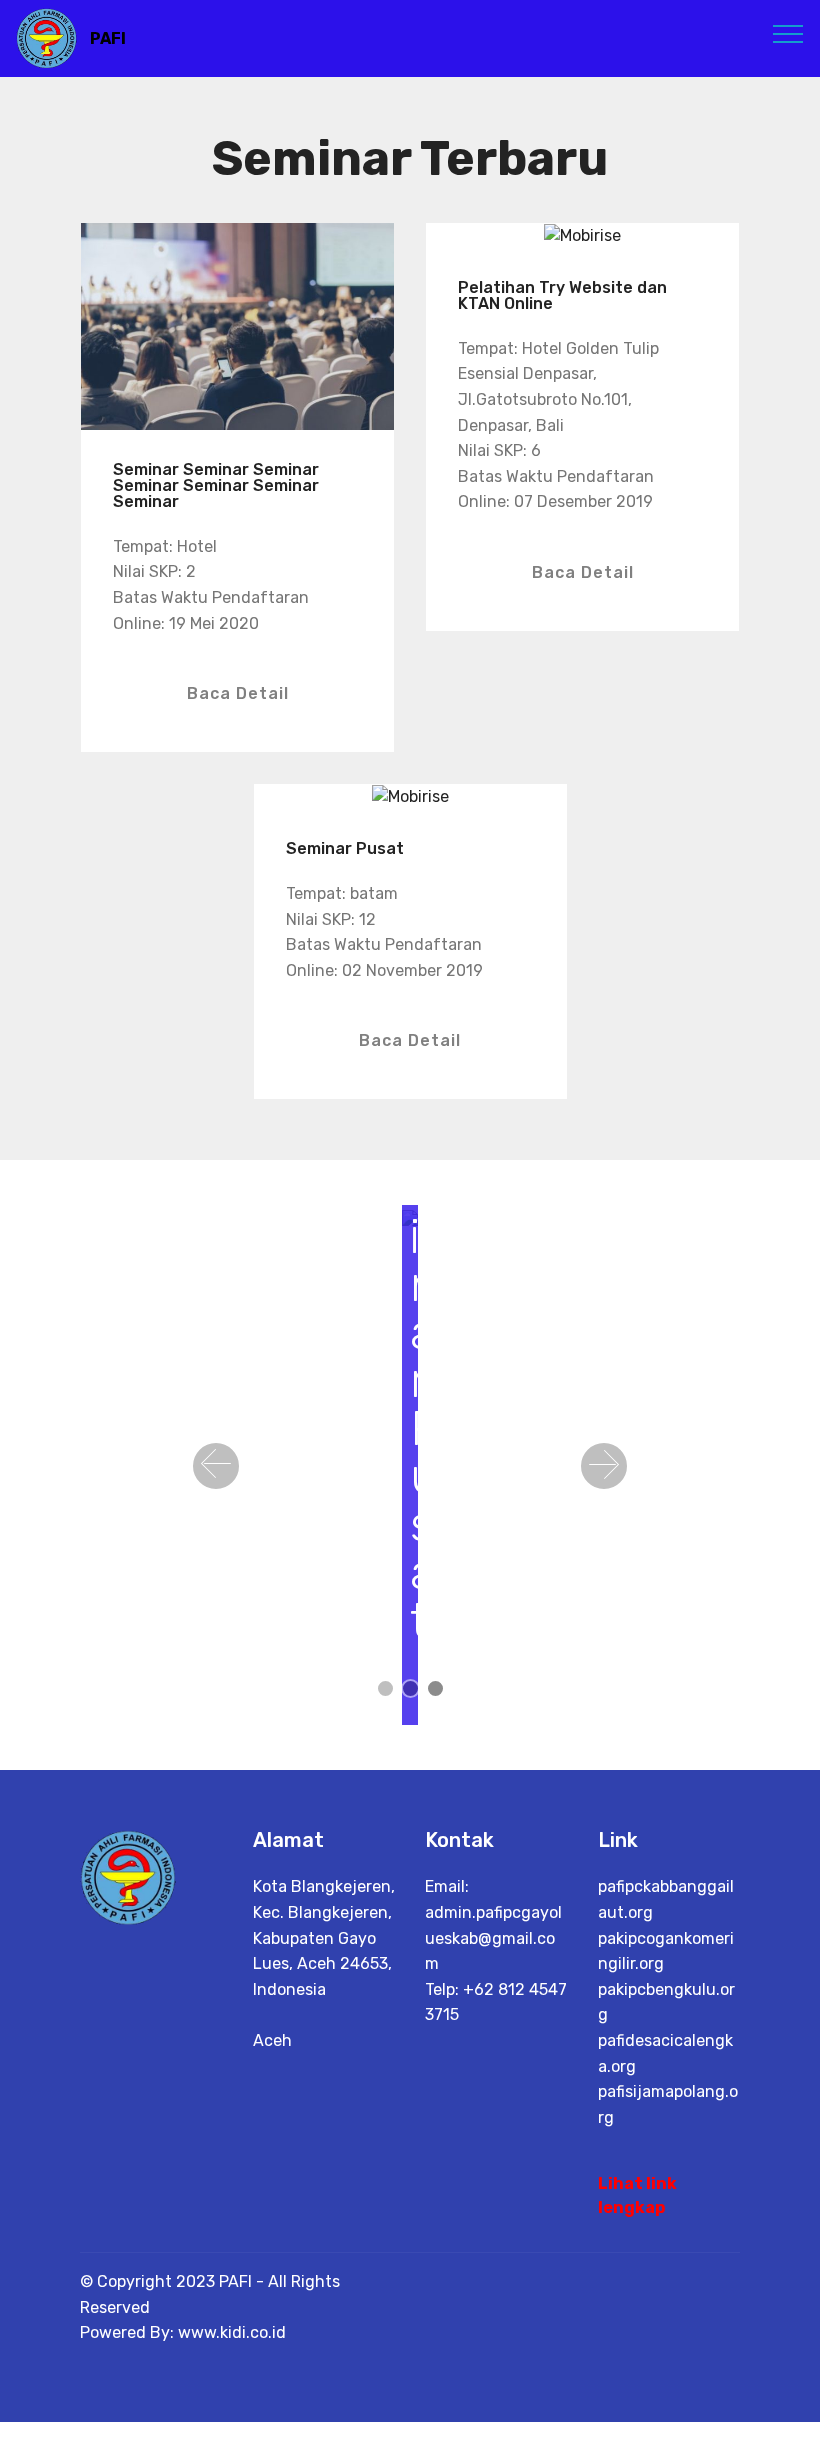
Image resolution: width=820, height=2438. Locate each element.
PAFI (108, 38)
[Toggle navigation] (788, 33)
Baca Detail (238, 693)
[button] (216, 1466)
